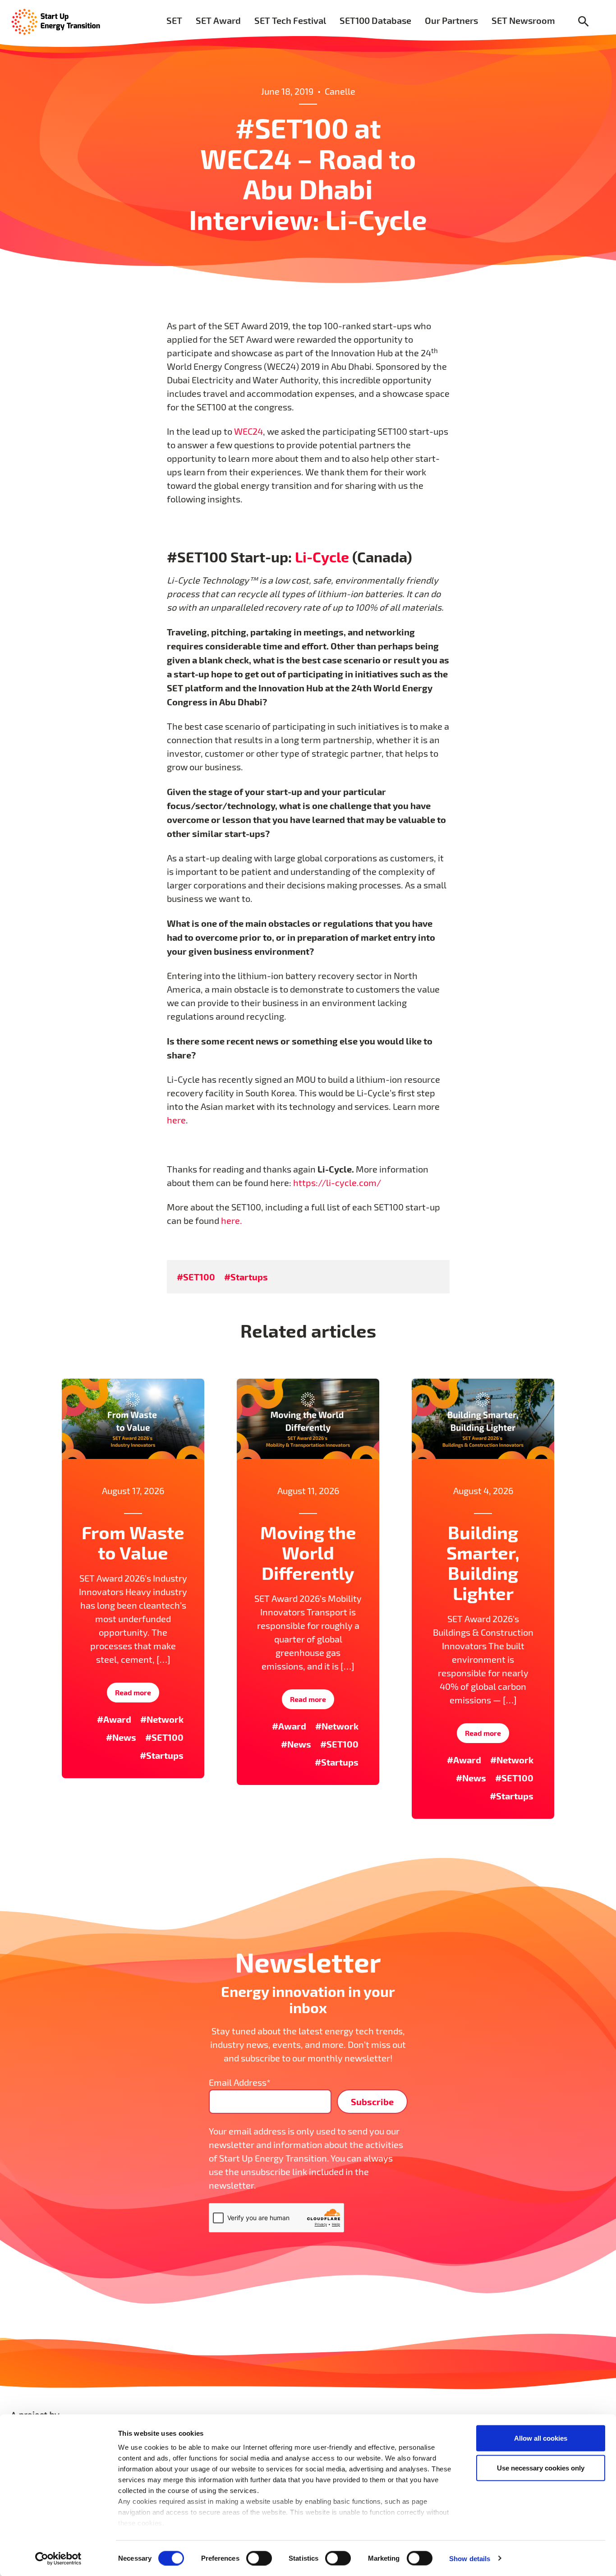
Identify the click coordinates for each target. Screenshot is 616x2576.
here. (232, 1221)
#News (121, 1737)
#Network (162, 1719)
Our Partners (451, 20)
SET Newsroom (523, 20)
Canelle (340, 91)
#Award (114, 1719)
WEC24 (248, 431)
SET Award (218, 20)
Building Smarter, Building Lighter (483, 1562)
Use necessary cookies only (541, 2468)
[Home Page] (56, 21)
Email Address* (240, 2082)
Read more (133, 1692)
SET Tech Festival (290, 20)
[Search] (584, 22)
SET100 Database (375, 20)
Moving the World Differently (308, 1552)
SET (174, 20)
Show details (470, 2558)
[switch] (259, 2558)
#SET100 (196, 1277)
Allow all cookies (541, 2438)
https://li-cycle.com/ (337, 1183)
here (176, 1120)
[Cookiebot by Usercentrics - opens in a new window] (58, 2558)
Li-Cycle (322, 557)
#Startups (246, 1277)
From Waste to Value (133, 1542)
